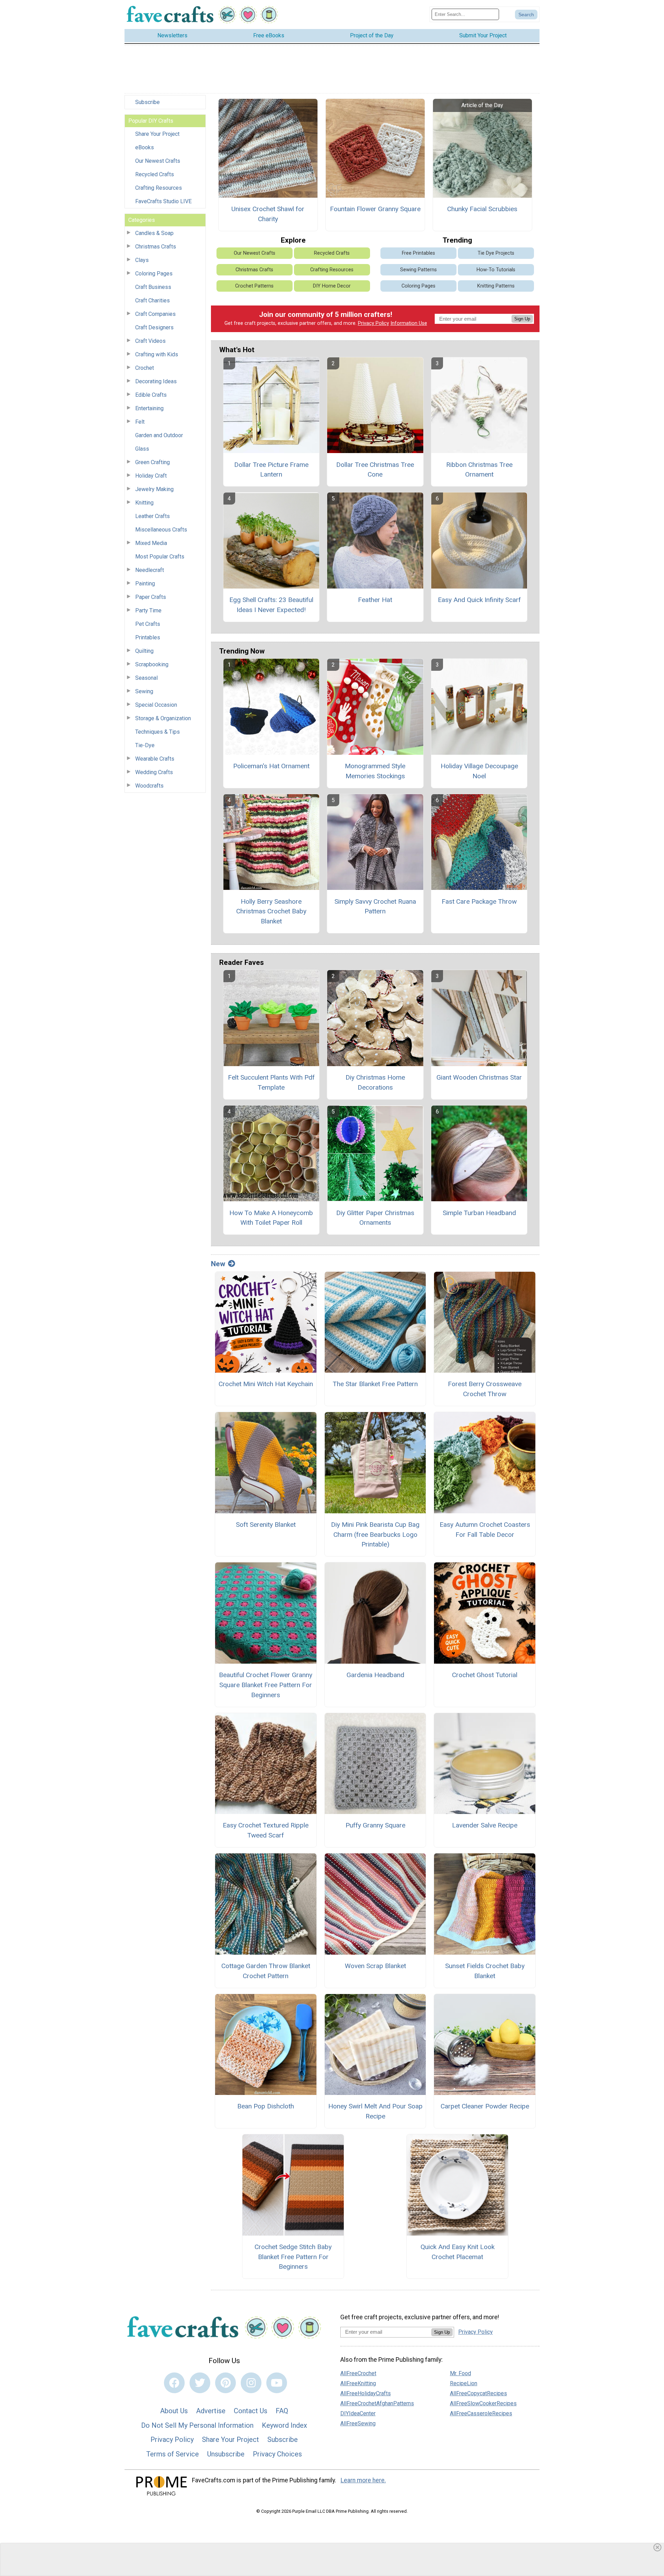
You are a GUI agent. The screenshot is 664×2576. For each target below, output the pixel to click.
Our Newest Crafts (158, 161)
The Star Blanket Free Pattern (375, 1384)
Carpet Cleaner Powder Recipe (485, 2106)
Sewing (144, 691)
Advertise (211, 2411)
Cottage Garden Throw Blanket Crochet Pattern (266, 1971)
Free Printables (418, 253)
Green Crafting (153, 462)
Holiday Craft (151, 476)
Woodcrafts (149, 786)
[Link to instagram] (251, 2383)
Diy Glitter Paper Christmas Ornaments (375, 1218)
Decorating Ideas (156, 381)
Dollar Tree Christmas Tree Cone (375, 470)
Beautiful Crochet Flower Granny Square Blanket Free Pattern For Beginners (266, 1685)
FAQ (282, 2411)
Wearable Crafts (155, 759)
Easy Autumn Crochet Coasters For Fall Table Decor (485, 1530)
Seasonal (146, 678)
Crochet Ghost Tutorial (485, 1675)
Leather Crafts (153, 516)
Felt (140, 422)
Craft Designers (154, 327)
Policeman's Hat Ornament (271, 766)
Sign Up (522, 319)
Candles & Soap (154, 233)
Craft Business (153, 287)
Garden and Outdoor (159, 435)
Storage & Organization (163, 718)
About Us (174, 2411)
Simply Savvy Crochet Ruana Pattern (375, 906)
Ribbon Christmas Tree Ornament (479, 470)
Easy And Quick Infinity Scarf (479, 600)
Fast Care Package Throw (479, 901)
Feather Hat (375, 600)
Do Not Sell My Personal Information (197, 2425)
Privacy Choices (277, 2454)
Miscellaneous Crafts (161, 530)
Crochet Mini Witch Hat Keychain (266, 1384)
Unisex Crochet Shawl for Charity (268, 214)
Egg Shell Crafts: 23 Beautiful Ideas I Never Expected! (271, 605)
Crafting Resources (159, 188)
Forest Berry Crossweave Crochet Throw (485, 1389)
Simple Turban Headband (479, 1213)
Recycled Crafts (155, 174)
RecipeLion (464, 2383)
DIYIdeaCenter (358, 2413)
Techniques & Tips (158, 732)
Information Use (409, 323)
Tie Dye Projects (496, 253)
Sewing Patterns (418, 270)
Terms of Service (173, 2454)
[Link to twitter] (200, 2383)
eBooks (145, 147)
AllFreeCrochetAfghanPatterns (377, 2403)
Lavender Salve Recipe (485, 1825)
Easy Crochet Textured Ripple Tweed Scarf (266, 1830)
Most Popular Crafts (160, 557)
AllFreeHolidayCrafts (366, 2393)
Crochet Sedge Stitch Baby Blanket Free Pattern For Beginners (293, 2257)
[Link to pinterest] (225, 2383)
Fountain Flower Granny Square (375, 209)
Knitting (144, 503)
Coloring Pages (154, 274)
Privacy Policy (373, 323)
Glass (142, 449)
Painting (145, 584)
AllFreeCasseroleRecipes (481, 2413)
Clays (142, 260)
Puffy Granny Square (375, 1825)
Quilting (144, 651)
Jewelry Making (154, 489)
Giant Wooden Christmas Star (479, 1077)
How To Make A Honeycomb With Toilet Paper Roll (271, 1218)
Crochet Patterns (254, 286)
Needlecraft (150, 570)
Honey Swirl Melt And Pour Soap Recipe (375, 2111)
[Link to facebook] (174, 2383)
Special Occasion (156, 705)
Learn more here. (363, 2480)
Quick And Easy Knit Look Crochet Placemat (458, 2252)
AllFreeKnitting (358, 2383)
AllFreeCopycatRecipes (478, 2393)
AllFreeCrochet (358, 2373)
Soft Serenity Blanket (266, 1525)
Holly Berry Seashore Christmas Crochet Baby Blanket (271, 911)
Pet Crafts (148, 624)
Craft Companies (155, 314)
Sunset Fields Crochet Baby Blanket (485, 1971)
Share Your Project (157, 134)
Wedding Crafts (154, 772)
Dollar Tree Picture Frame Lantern (271, 470)
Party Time (148, 610)
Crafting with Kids (157, 354)
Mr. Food (460, 2373)
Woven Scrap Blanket (375, 1966)
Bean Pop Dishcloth (266, 2106)
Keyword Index (284, 2425)
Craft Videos (150, 341)
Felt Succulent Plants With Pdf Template (271, 1082)
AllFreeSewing (358, 2423)
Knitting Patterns (496, 286)
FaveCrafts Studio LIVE (163, 201)
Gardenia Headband (375, 1675)
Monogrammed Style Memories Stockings (375, 771)
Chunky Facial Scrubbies (482, 209)
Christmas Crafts (156, 247)
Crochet (145, 368)
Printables (148, 637)
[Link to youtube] (277, 2383)
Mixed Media (151, 543)
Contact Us (251, 2411)
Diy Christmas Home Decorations (375, 1082)
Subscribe (147, 102)
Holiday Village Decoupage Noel (479, 771)
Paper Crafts (151, 597)
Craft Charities (153, 300)
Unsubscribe (226, 2454)
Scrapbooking (152, 664)
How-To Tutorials (496, 270)
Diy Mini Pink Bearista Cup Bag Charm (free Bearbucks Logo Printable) (375, 1535)
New (218, 1264)
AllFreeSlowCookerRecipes (483, 2403)
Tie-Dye (145, 745)
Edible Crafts (151, 395)
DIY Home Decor (332, 286)
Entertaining (149, 408)
